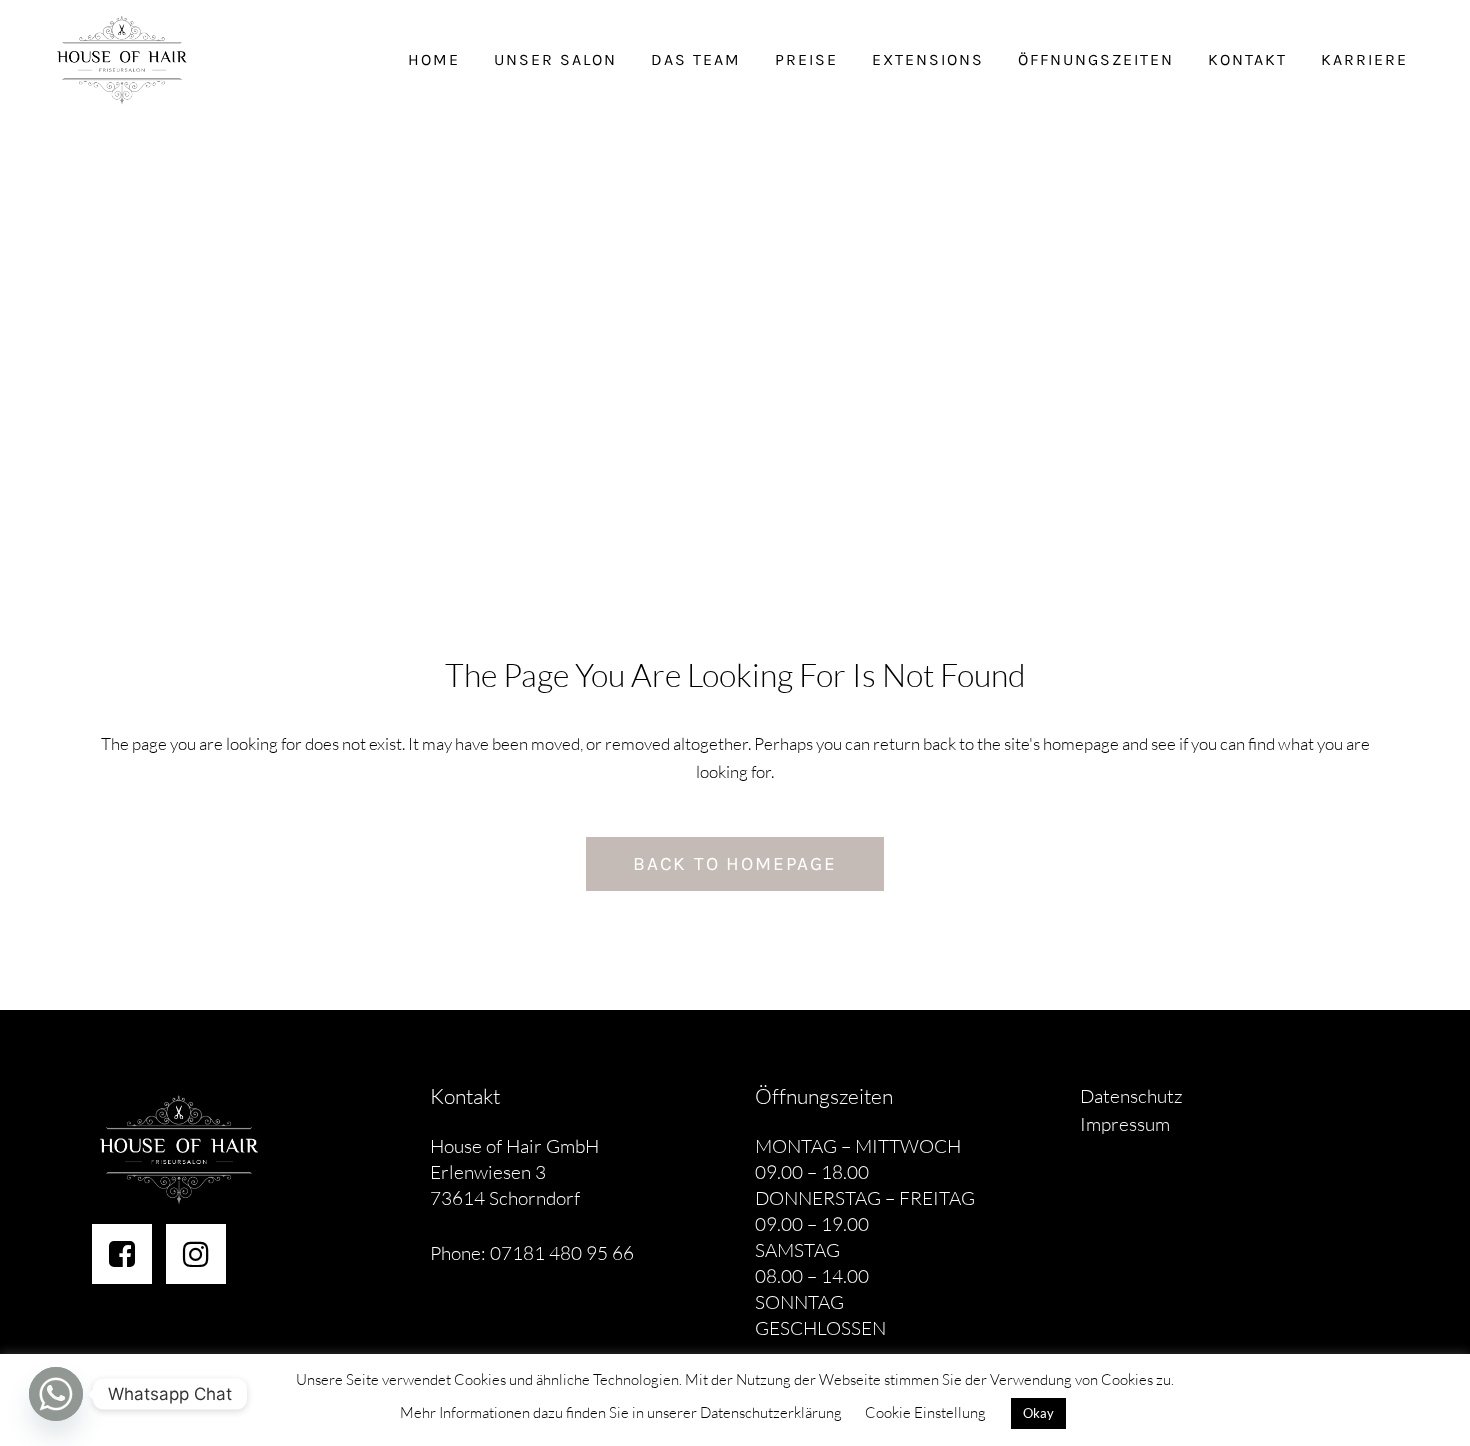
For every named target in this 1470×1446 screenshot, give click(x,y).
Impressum (1125, 1124)
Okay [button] (1038, 1413)
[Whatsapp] (56, 1394)
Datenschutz (1131, 1096)
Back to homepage (735, 864)
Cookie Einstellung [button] (925, 1412)
